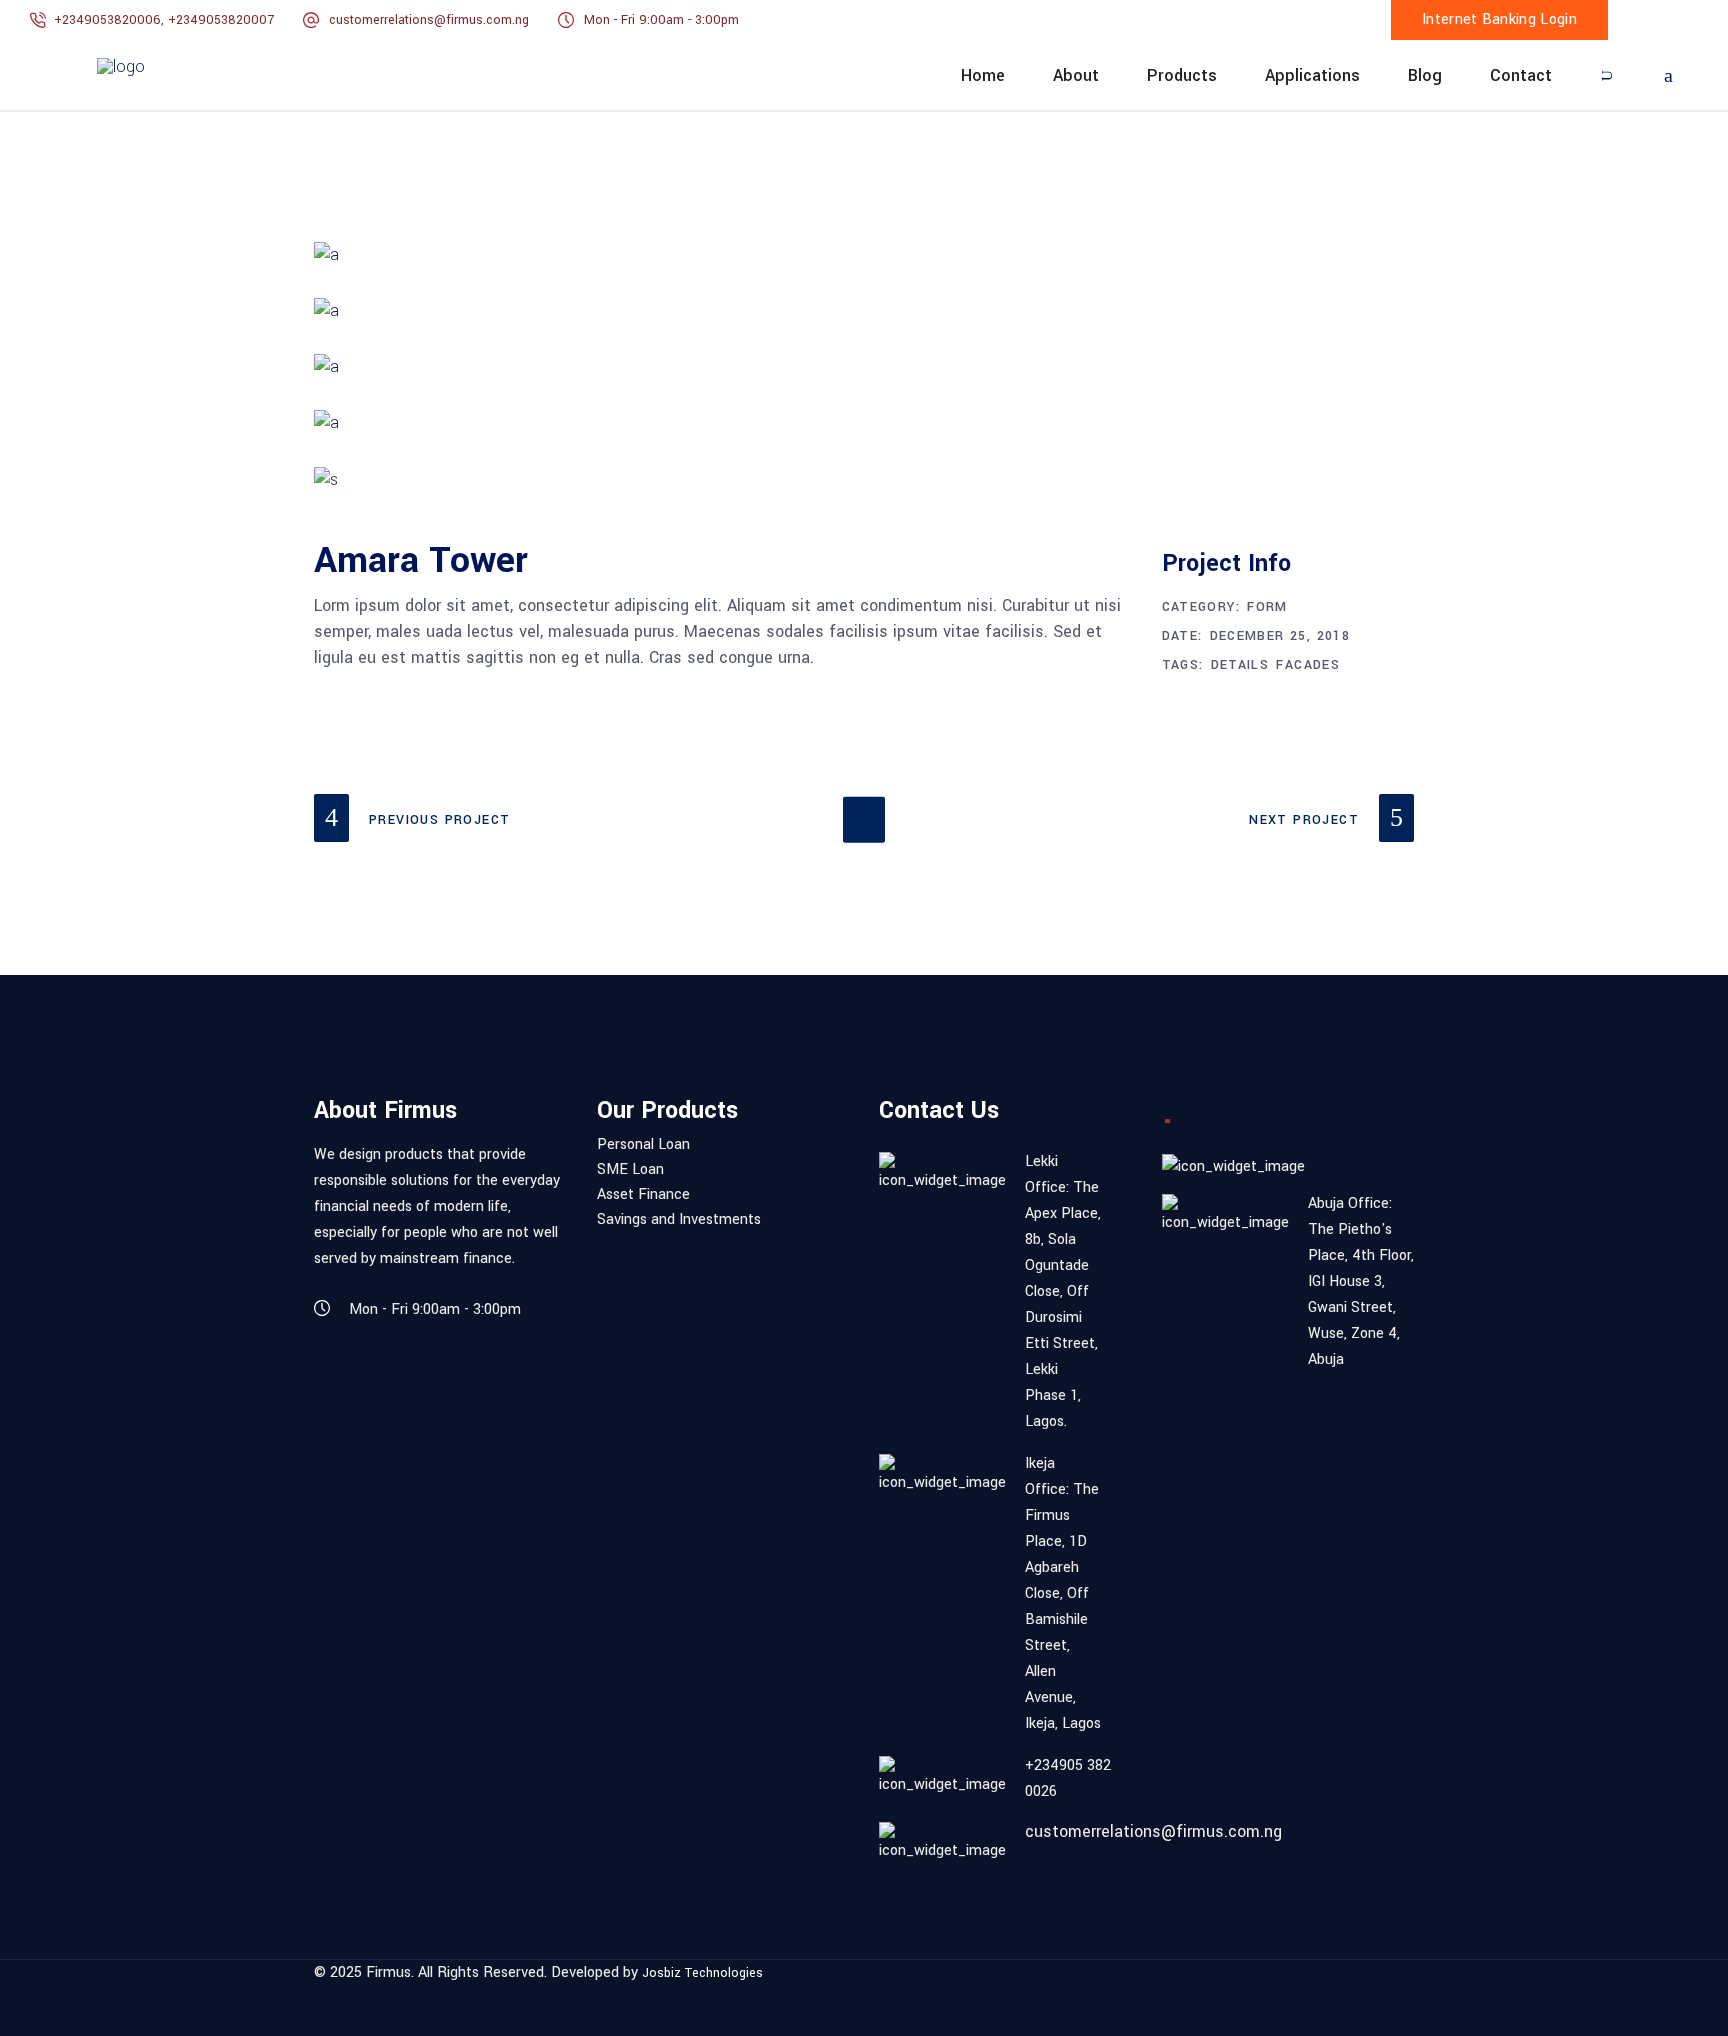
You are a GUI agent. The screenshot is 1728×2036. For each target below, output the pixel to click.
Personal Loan (643, 1145)
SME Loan (630, 1170)
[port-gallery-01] (864, 255)
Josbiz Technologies (702, 1974)
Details (1240, 665)
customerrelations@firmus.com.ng (429, 20)
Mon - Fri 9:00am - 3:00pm (661, 20)
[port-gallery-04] (864, 423)
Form (1267, 607)
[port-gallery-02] (864, 311)
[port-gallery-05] (864, 480)
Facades (1308, 665)
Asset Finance (643, 1195)
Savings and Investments (679, 1220)
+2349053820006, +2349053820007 (166, 20)
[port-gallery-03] (864, 367)
